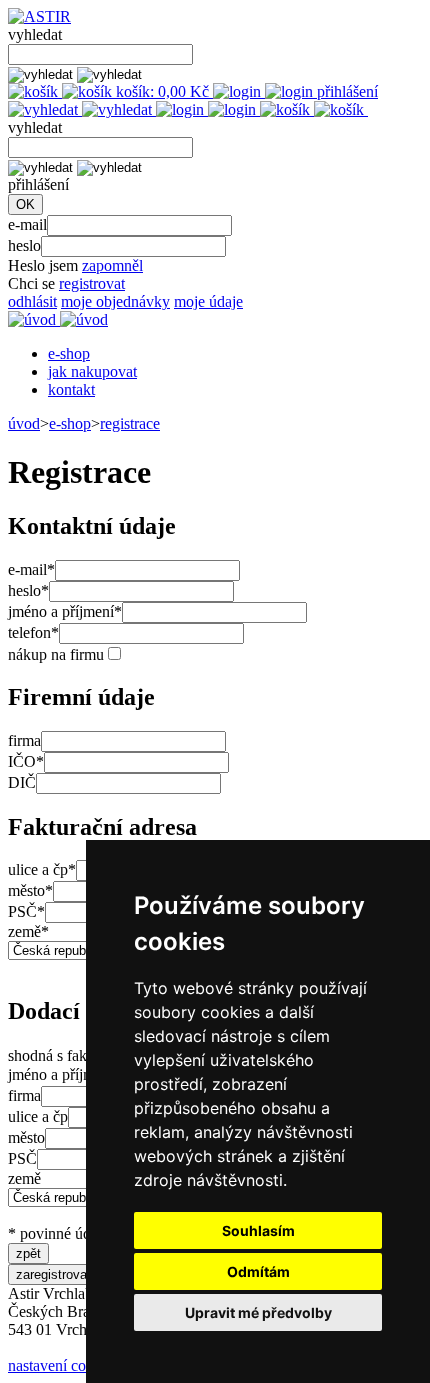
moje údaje (208, 301)
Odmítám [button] (258, 1271)
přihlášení (345, 91)
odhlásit (32, 301)
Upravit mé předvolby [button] (258, 1312)
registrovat (92, 283)
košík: (160, 91)
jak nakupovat (92, 371)
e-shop (69, 353)
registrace (130, 423)
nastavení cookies (63, 1365)
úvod (24, 423)
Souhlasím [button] (258, 1230)
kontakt (71, 389)
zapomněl (112, 265)
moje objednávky (115, 301)
